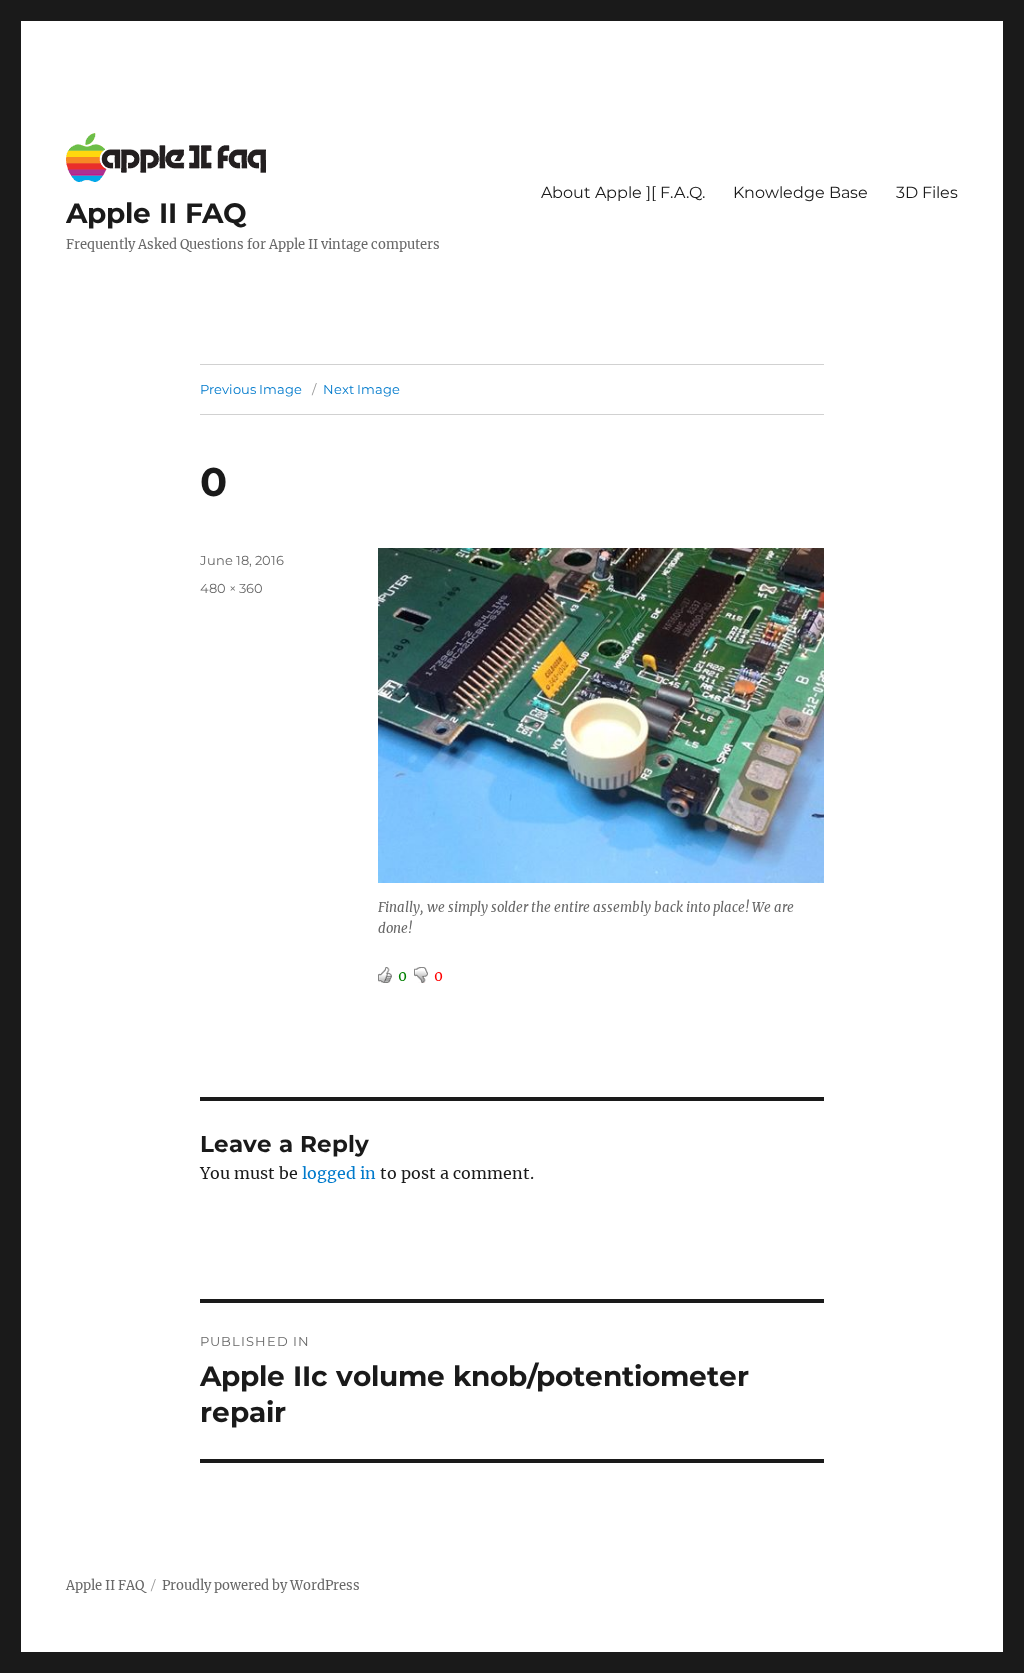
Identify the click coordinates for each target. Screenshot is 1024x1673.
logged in (339, 1173)
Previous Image (251, 389)
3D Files (927, 192)
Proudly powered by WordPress (261, 1585)
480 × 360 (231, 588)
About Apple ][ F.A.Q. (623, 192)
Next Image (361, 389)
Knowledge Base (800, 192)
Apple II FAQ (156, 213)
